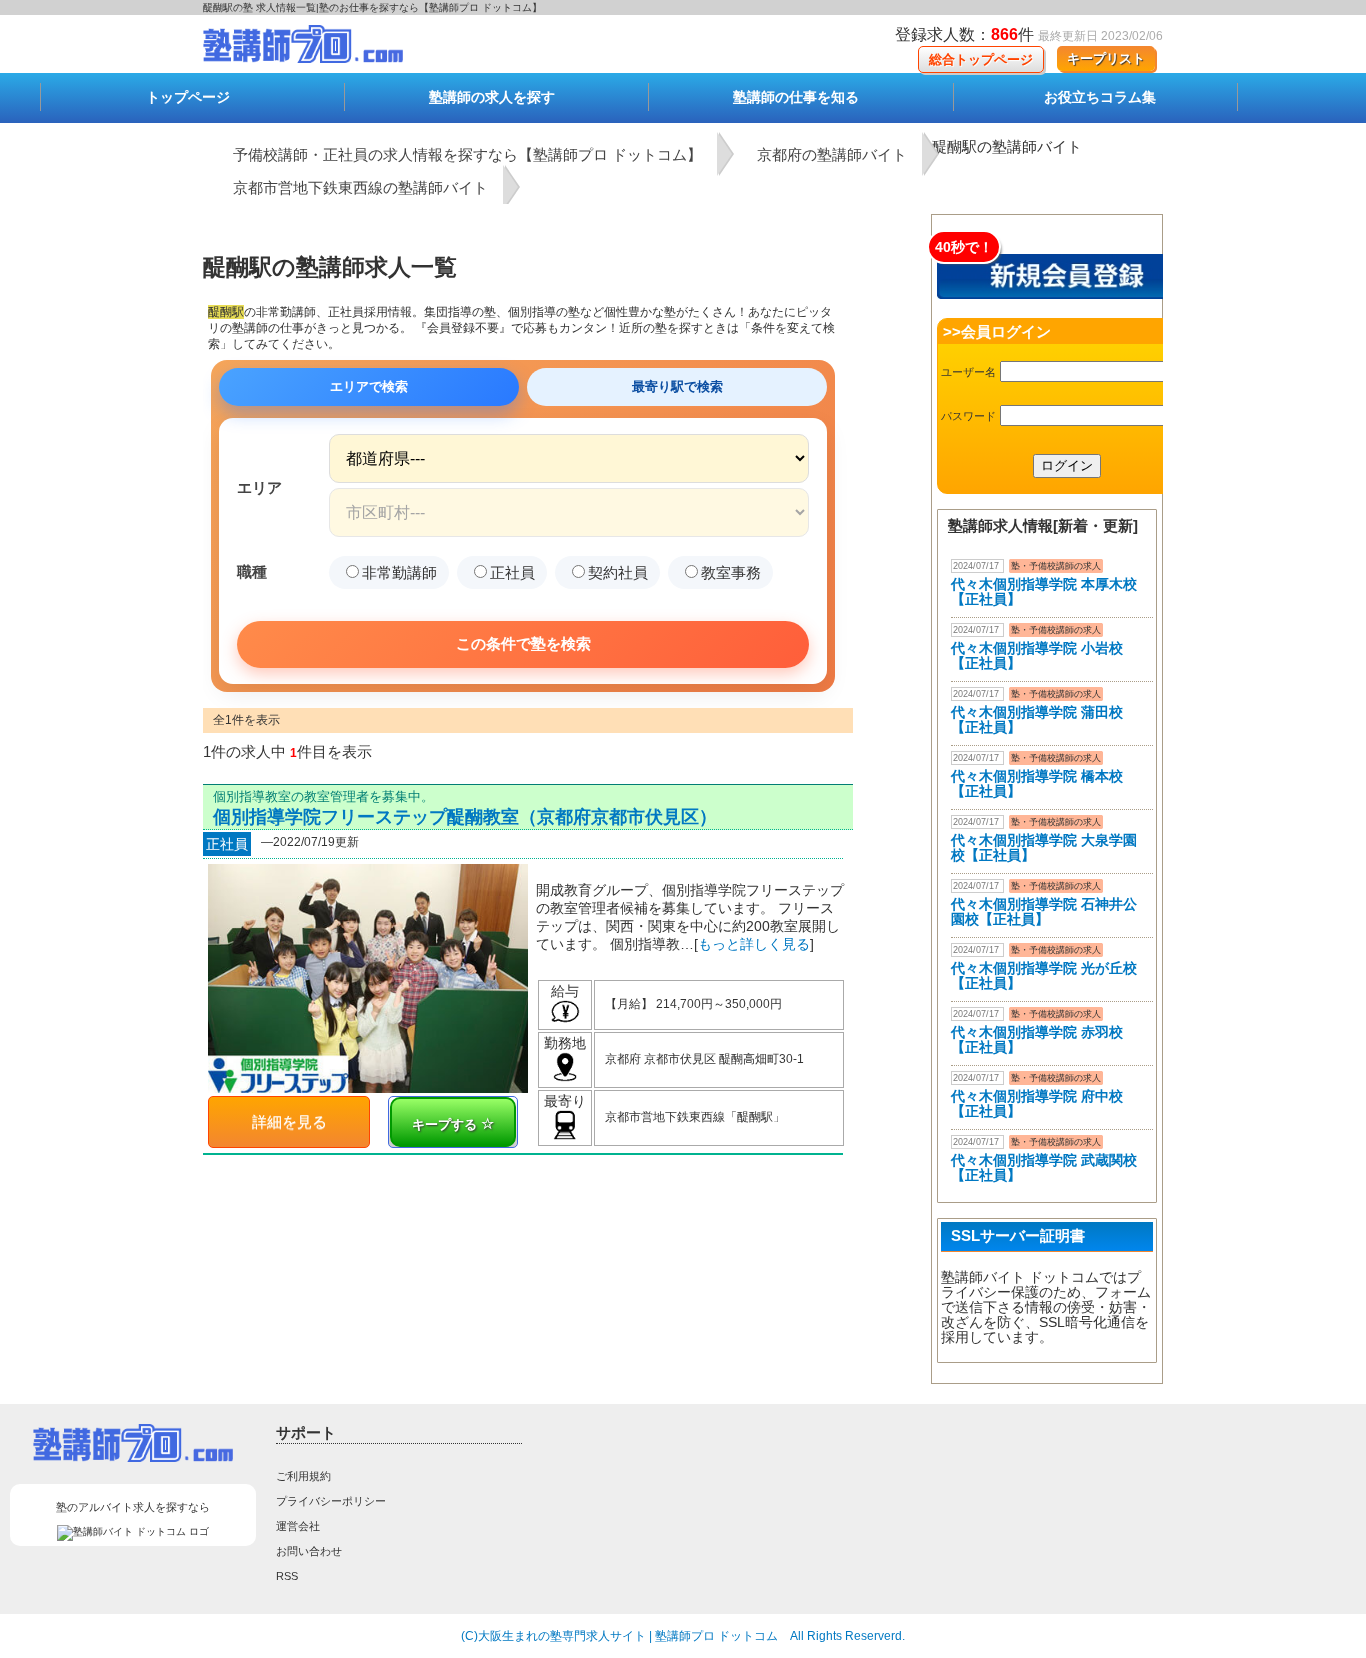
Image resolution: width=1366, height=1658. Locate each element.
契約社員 (618, 572)
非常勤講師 (399, 572)
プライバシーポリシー (331, 1501)
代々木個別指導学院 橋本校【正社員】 (1037, 783)
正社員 (512, 572)
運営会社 (298, 1526)
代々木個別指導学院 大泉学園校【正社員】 (1044, 847)
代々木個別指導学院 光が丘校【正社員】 (1044, 975)
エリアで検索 (369, 386)
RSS (287, 1576)
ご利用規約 (303, 1476)
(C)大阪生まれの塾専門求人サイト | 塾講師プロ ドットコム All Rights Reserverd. (683, 1636)
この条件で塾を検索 (523, 643)
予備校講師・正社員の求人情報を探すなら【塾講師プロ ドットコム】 (467, 154)
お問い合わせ (309, 1551)
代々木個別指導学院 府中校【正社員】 (1037, 1103)
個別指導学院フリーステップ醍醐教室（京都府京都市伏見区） (465, 817)
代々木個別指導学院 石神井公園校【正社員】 (1044, 911)
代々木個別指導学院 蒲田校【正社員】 (1037, 719)
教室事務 (731, 572)
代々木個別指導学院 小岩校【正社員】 (1037, 655)
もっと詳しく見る (754, 944)
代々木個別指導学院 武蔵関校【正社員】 (1044, 1167)
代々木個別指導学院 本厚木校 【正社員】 (1044, 591)
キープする (446, 1124)
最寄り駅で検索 (677, 386)
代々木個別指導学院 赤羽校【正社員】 (1037, 1039)
